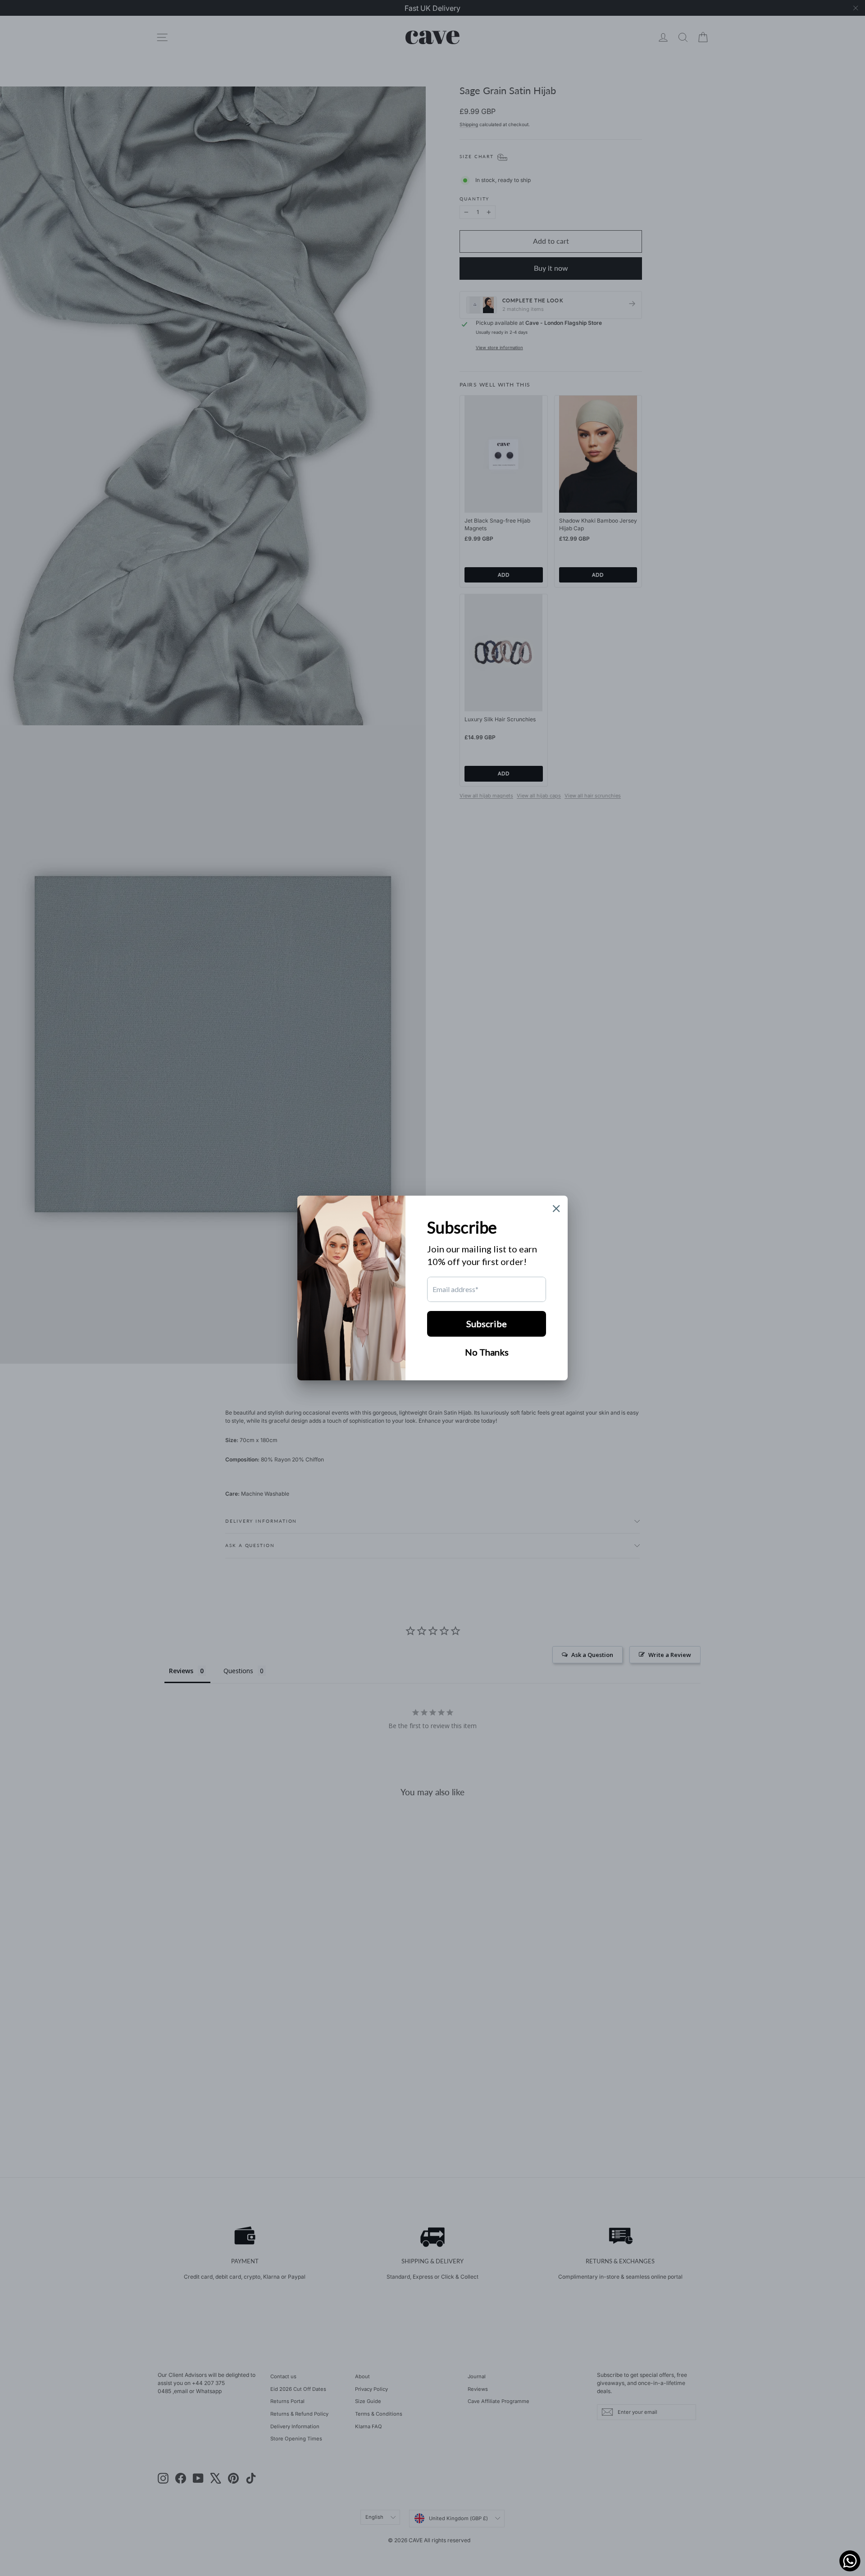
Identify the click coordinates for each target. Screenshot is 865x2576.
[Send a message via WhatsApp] (850, 2561)
